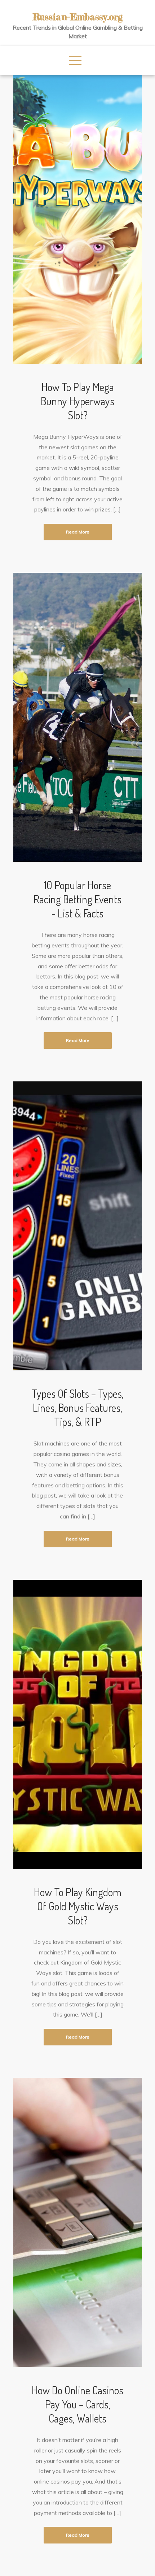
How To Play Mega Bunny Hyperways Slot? (77, 401)
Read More (78, 532)
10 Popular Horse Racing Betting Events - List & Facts (77, 899)
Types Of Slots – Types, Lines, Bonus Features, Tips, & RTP (78, 1408)
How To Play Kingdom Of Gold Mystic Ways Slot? (78, 1906)
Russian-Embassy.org (78, 17)
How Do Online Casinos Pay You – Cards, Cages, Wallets (77, 2404)
